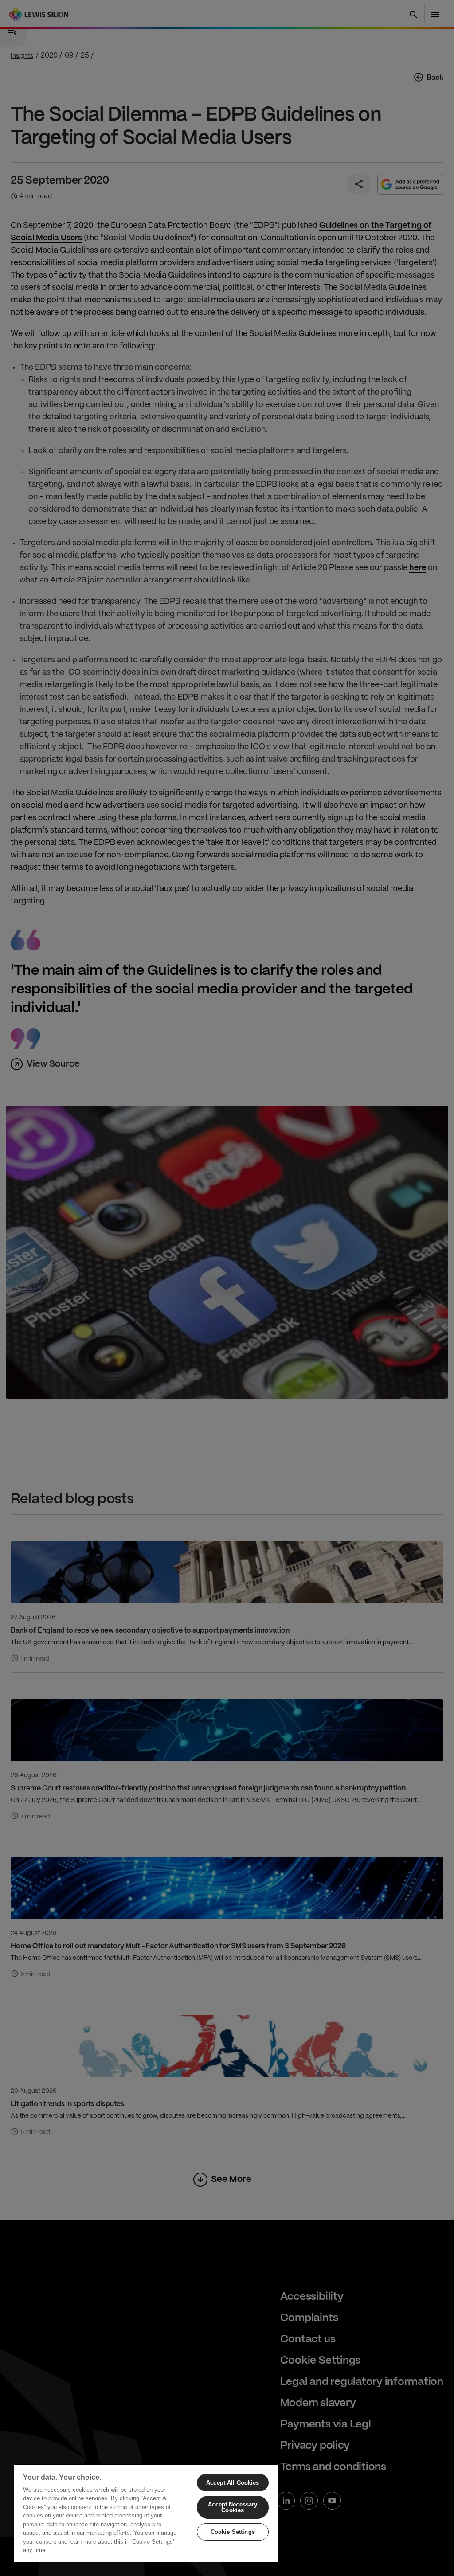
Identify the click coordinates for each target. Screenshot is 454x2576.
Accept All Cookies (233, 2483)
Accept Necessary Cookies (233, 2507)
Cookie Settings (233, 2532)
